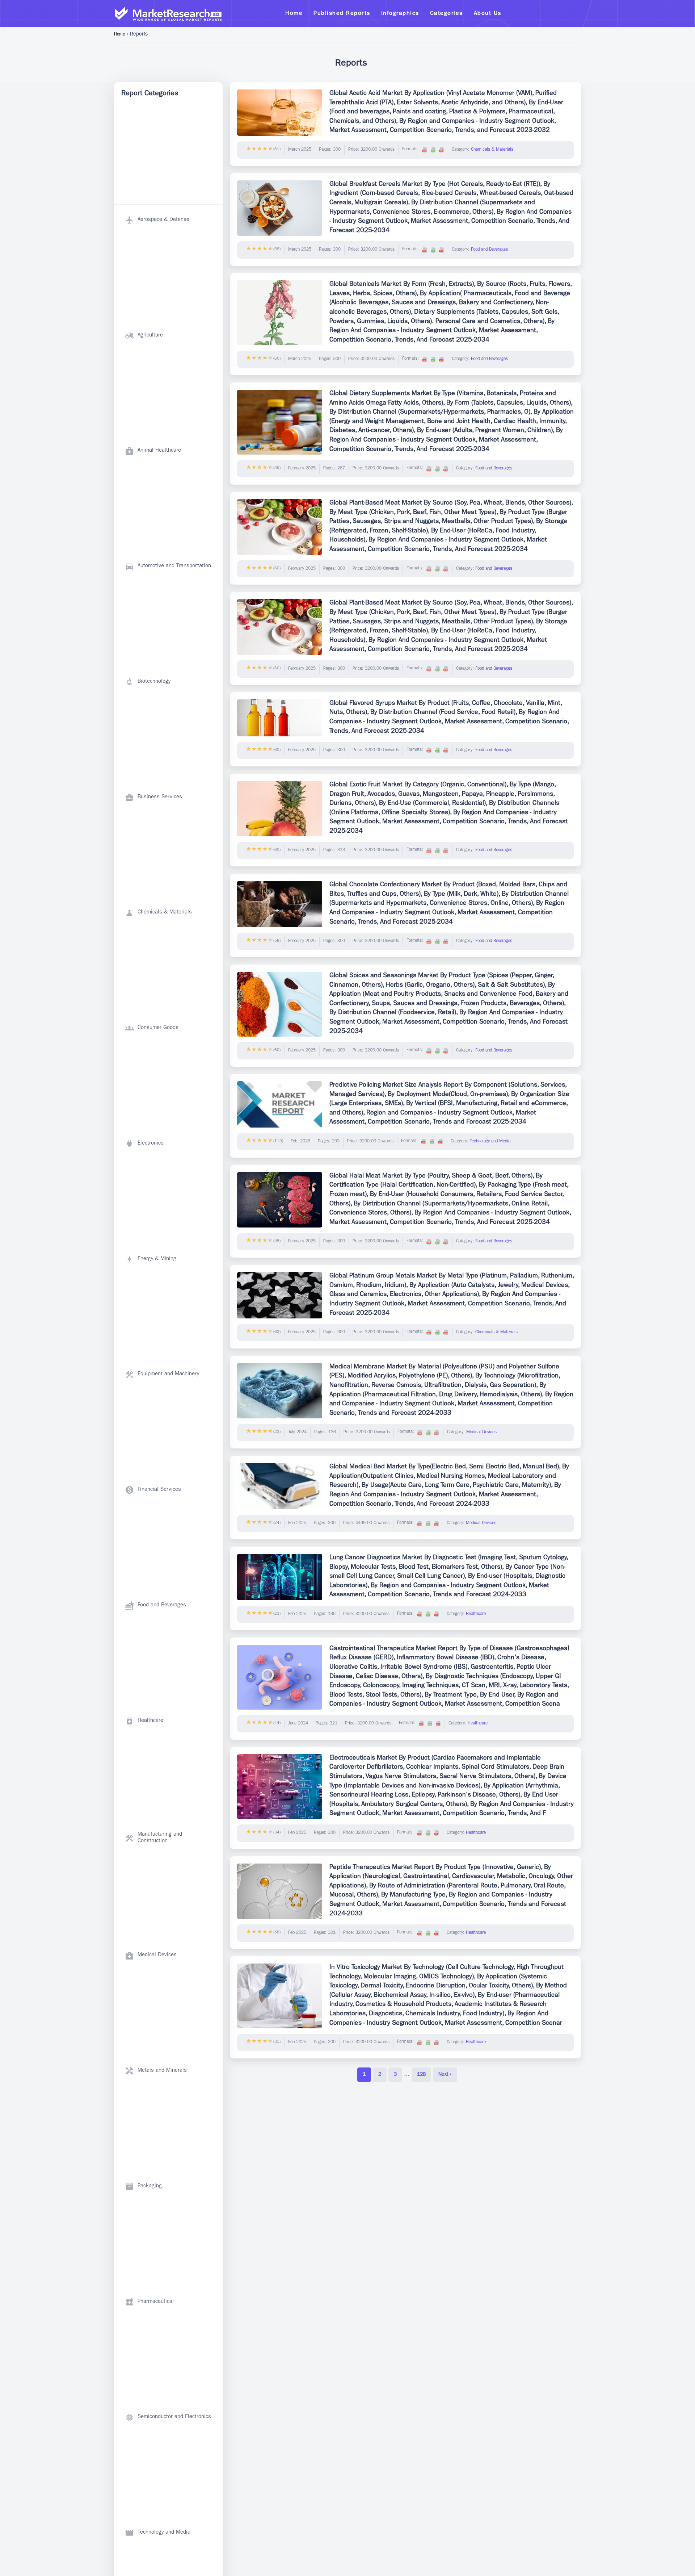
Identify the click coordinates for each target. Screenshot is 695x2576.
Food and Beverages (489, 250)
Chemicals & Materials (492, 150)
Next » (445, 2075)
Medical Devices (481, 1433)
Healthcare (476, 1614)
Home (119, 35)
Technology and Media (490, 1142)
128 (421, 2075)
